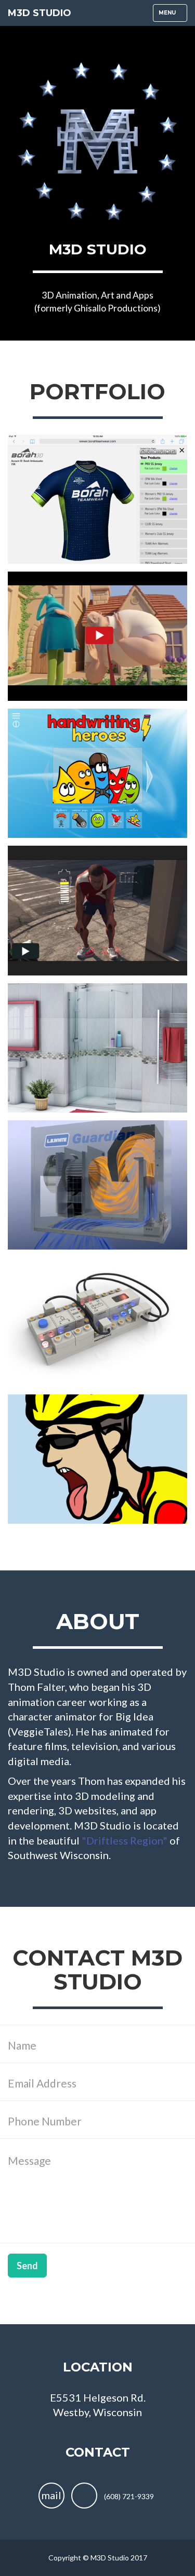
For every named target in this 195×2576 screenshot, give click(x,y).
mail (51, 2495)
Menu (173, 15)
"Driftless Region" (125, 1840)
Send (27, 2266)
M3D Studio (40, 13)
